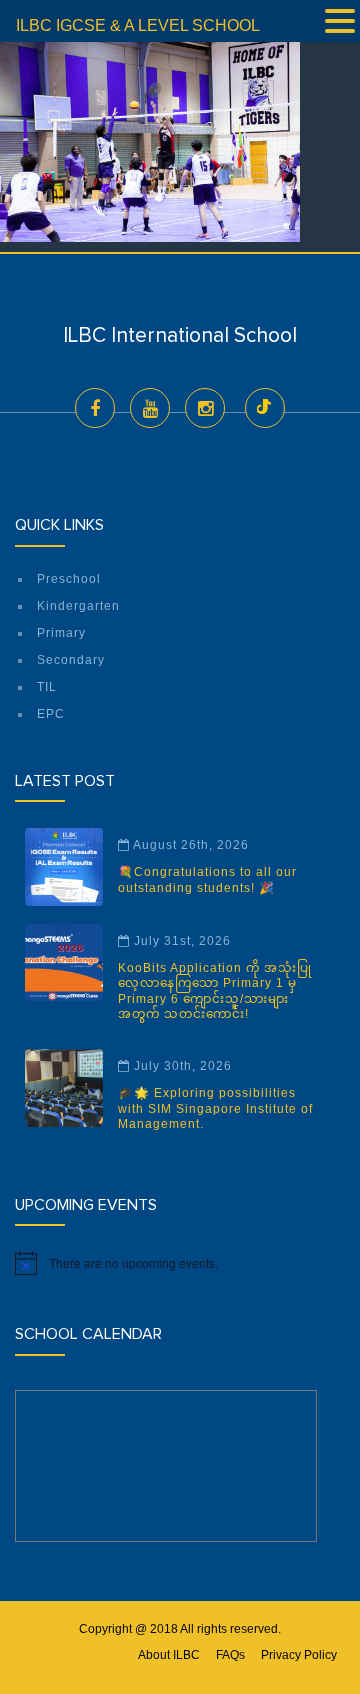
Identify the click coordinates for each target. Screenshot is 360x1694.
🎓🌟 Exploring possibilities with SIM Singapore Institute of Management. (215, 1108)
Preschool (69, 579)
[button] (340, 23)
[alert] (180, 1263)
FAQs (230, 1655)
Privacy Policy (299, 1655)
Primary (61, 633)
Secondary (71, 660)
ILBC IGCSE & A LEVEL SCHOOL (138, 25)
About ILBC (169, 1655)
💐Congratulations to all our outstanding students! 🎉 (207, 879)
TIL (47, 687)
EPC (51, 714)
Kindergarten (78, 606)
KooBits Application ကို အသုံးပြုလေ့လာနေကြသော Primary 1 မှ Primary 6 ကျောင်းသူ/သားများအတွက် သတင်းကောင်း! (215, 991)
